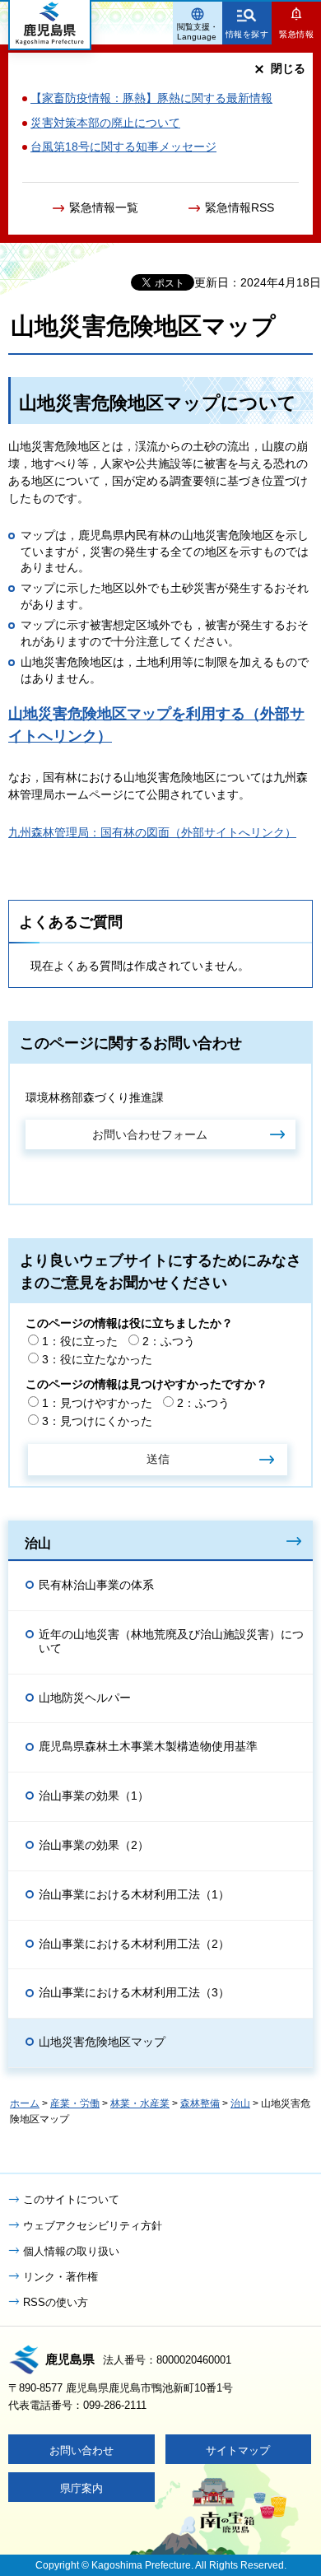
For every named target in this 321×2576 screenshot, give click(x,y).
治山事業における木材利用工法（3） (134, 1992)
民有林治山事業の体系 (96, 1585)
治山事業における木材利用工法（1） (134, 1894)
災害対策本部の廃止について (105, 123)
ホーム (25, 2103)
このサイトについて (71, 2199)
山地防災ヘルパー (85, 1698)
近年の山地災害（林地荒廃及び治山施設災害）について (171, 1641)
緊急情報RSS (240, 207)
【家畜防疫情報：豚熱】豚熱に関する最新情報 (151, 98)
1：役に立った (80, 1341)
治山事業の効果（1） (94, 1796)
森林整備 (200, 2103)
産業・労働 (75, 2103)
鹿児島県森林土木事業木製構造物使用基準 (148, 1746)
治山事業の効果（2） (94, 1845)
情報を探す (247, 34)
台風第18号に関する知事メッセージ (123, 147)
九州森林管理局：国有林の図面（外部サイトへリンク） (152, 832)
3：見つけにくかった (97, 1421)
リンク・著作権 (60, 2277)
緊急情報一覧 (104, 207)
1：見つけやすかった (97, 1403)
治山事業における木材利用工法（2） (134, 1944)
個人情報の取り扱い (71, 2251)
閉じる (288, 68)
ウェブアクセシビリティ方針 (93, 2226)
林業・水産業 (140, 2103)
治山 (38, 1543)
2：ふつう (169, 1341)
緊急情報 (296, 34)
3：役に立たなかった (97, 1359)
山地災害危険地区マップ (102, 2042)
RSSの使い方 (56, 2302)
